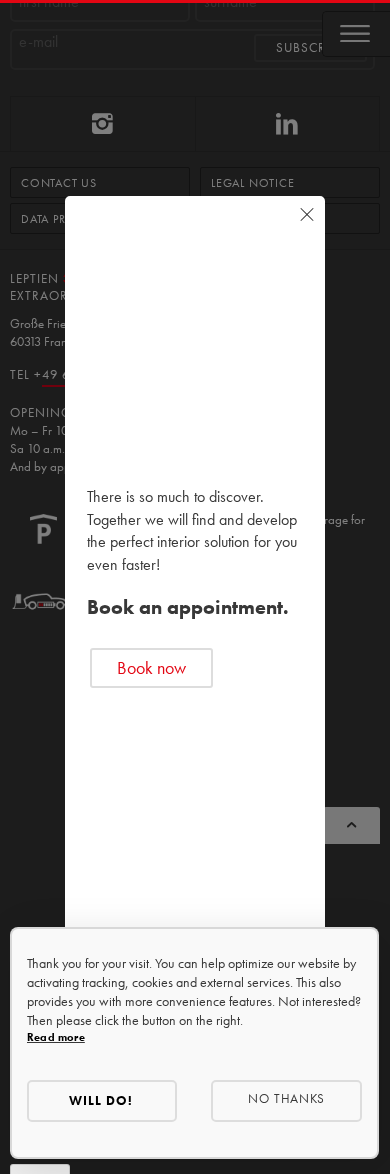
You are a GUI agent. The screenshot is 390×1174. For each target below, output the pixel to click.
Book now (151, 667)
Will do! (101, 1100)
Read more (56, 1037)
